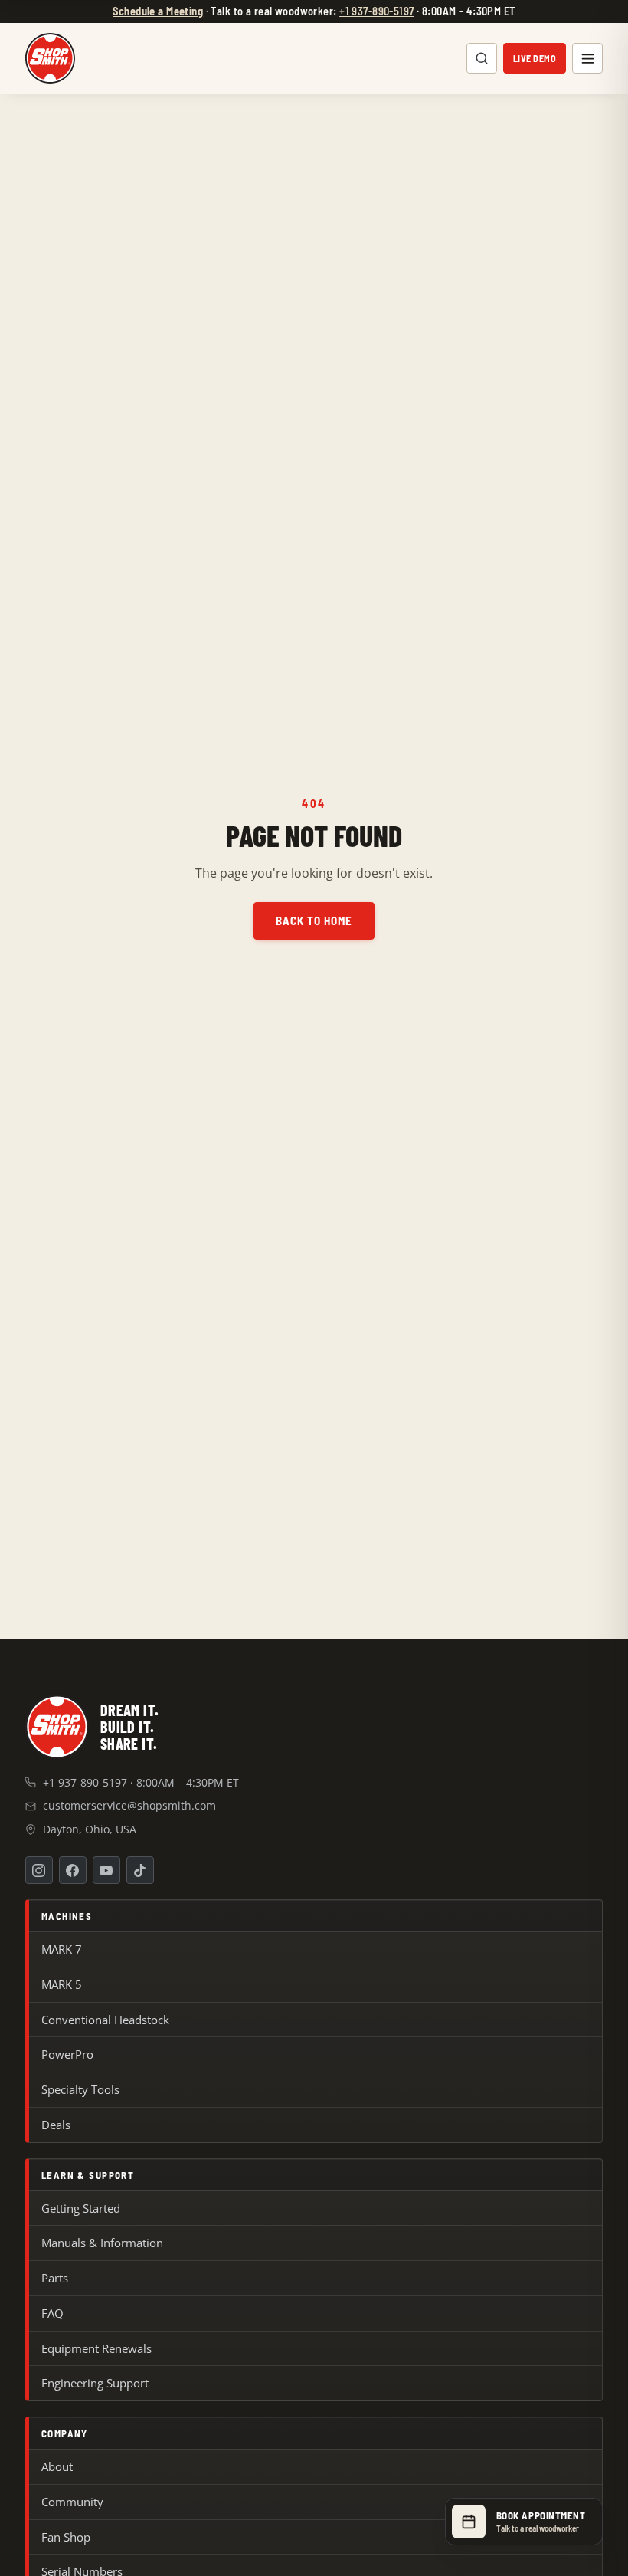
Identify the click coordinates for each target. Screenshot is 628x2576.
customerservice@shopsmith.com (129, 1805)
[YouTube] (106, 1870)
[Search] (482, 58)
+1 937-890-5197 (376, 11)
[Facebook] (73, 1870)
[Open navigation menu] (587, 58)
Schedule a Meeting (158, 11)
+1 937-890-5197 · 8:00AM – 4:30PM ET (141, 1782)
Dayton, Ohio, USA (90, 1829)
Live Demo (535, 58)
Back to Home (314, 920)
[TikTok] (140, 1870)
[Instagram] (39, 1870)
